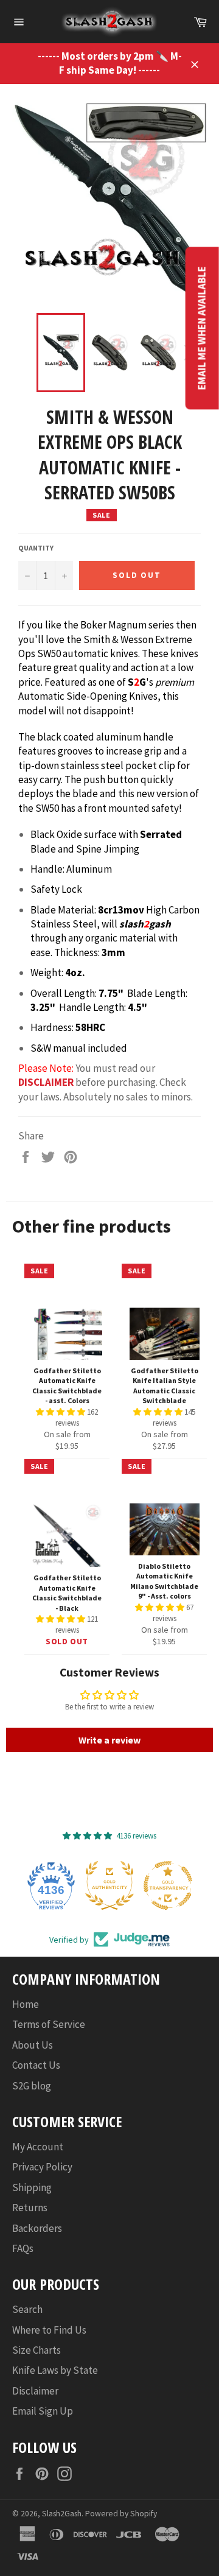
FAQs (23, 2248)
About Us (33, 2045)
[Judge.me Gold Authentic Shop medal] (109, 1885)
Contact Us (36, 2065)
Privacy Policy (42, 2167)
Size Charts (36, 2350)
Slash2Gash (62, 2514)
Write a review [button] (109, 1740)
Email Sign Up (43, 2411)
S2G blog (32, 2086)
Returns (30, 2208)
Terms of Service (49, 2024)
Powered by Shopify (121, 2514)
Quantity (36, 548)
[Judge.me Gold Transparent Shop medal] (168, 1885)
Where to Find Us (49, 2330)
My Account (38, 2147)
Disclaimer (35, 2391)
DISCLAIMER (46, 1082)
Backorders (37, 2228)
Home (26, 2004)
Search (27, 2309)
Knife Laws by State (55, 2370)
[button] (61, 1412)
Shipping (32, 2187)
